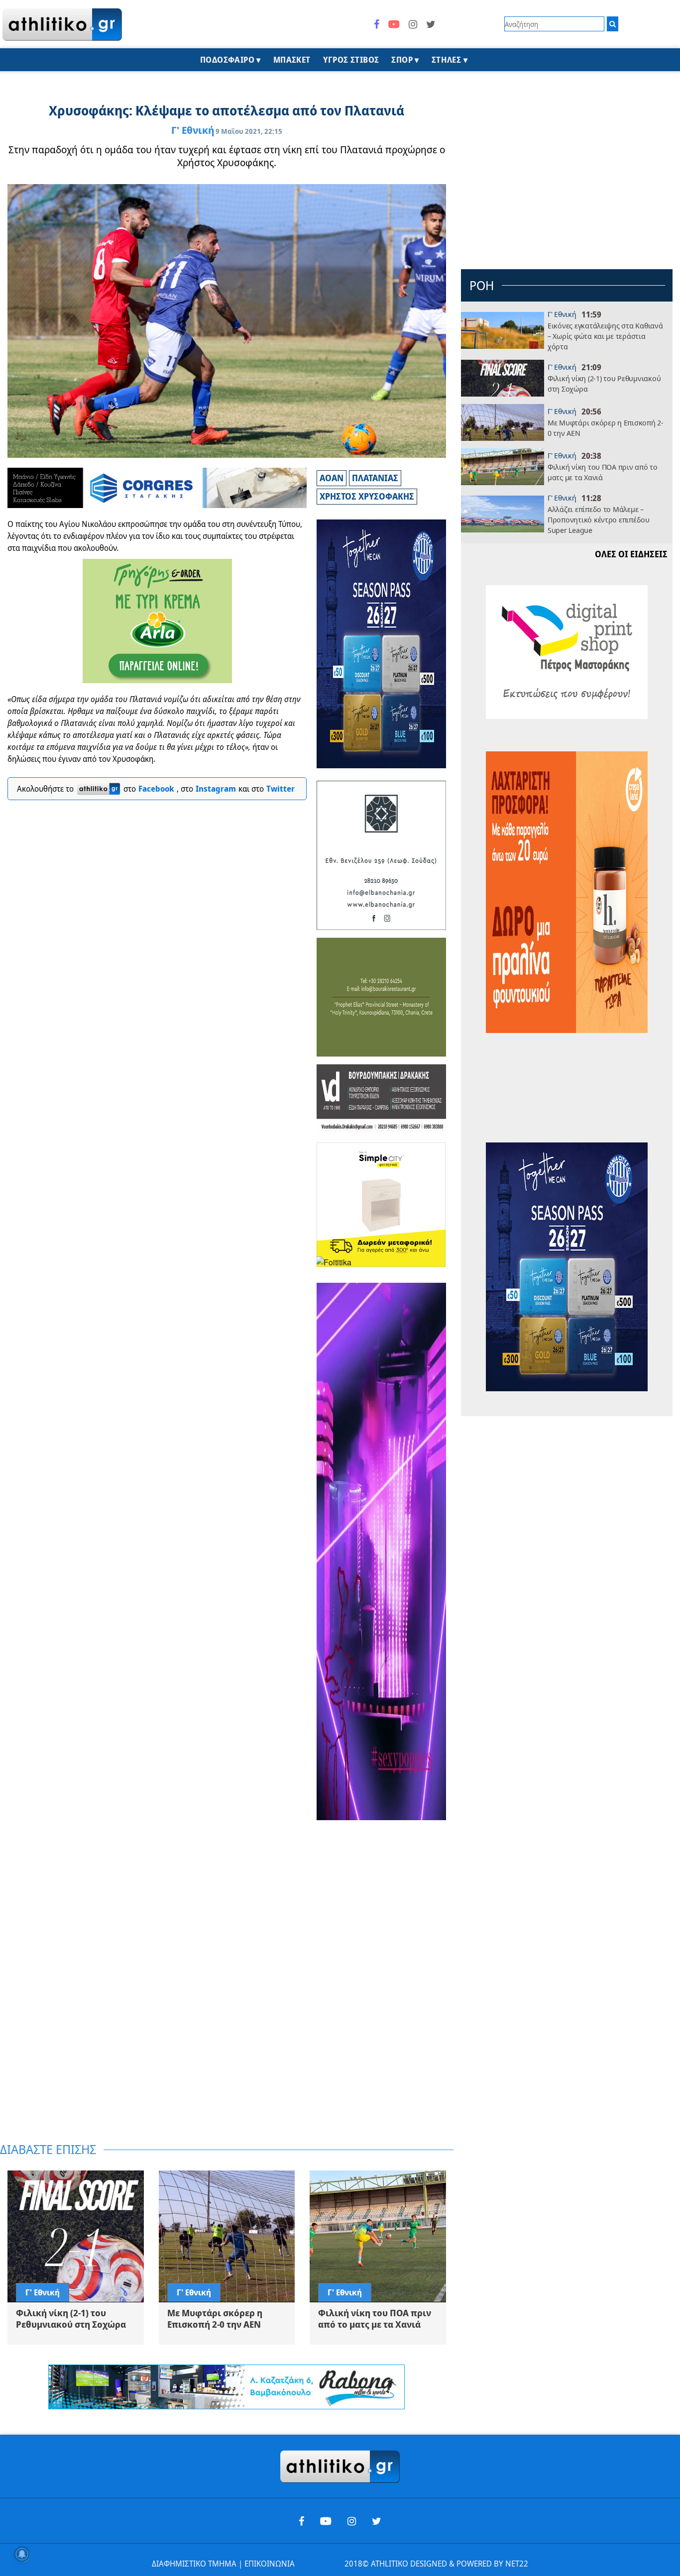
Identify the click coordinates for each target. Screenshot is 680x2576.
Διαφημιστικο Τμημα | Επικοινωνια (223, 2564)
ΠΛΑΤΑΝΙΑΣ (375, 478)
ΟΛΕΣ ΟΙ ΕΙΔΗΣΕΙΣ (631, 554)
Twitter (281, 789)
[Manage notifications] (22, 2554)
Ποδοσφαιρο (227, 60)
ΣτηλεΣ (446, 60)
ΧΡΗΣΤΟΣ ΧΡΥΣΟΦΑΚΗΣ (367, 496)
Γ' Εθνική (193, 130)
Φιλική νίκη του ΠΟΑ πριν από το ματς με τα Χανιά (603, 472)
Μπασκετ (292, 60)
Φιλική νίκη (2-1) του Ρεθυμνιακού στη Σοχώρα (604, 383)
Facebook (156, 789)
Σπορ (402, 60)
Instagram (216, 789)
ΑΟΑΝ (332, 478)
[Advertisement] (382, 1982)
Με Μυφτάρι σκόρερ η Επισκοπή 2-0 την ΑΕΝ (606, 428)
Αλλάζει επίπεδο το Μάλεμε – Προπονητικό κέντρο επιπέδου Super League (599, 520)
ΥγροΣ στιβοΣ (351, 60)
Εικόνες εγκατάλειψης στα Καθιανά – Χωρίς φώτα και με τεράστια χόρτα (605, 336)
